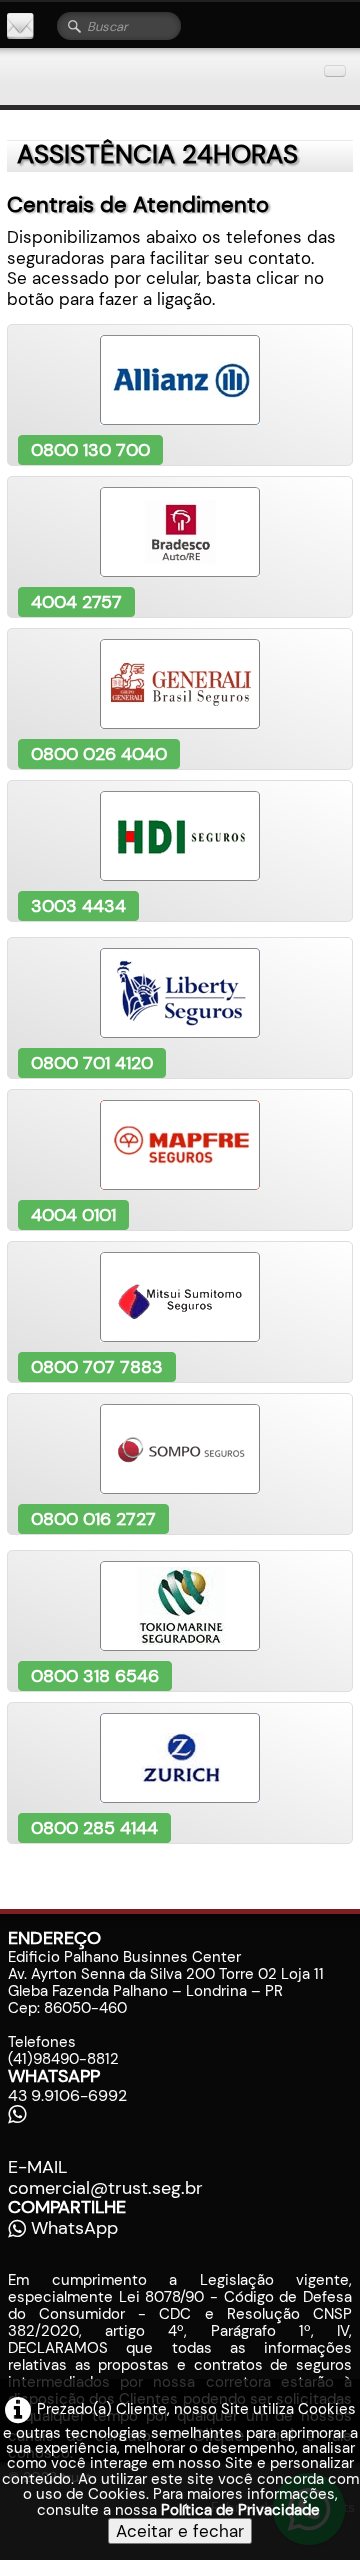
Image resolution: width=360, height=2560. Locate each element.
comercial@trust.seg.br (105, 2188)
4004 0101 (73, 1215)
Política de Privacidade (240, 2510)
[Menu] (335, 71)
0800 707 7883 (97, 1367)
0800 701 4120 (92, 1063)
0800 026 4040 (99, 754)
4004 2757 (76, 602)
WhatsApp (74, 2228)
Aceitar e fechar (180, 2531)
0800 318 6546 (95, 1676)
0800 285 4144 (94, 1828)
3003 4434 (78, 906)
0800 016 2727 (93, 1519)
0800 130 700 (90, 450)
